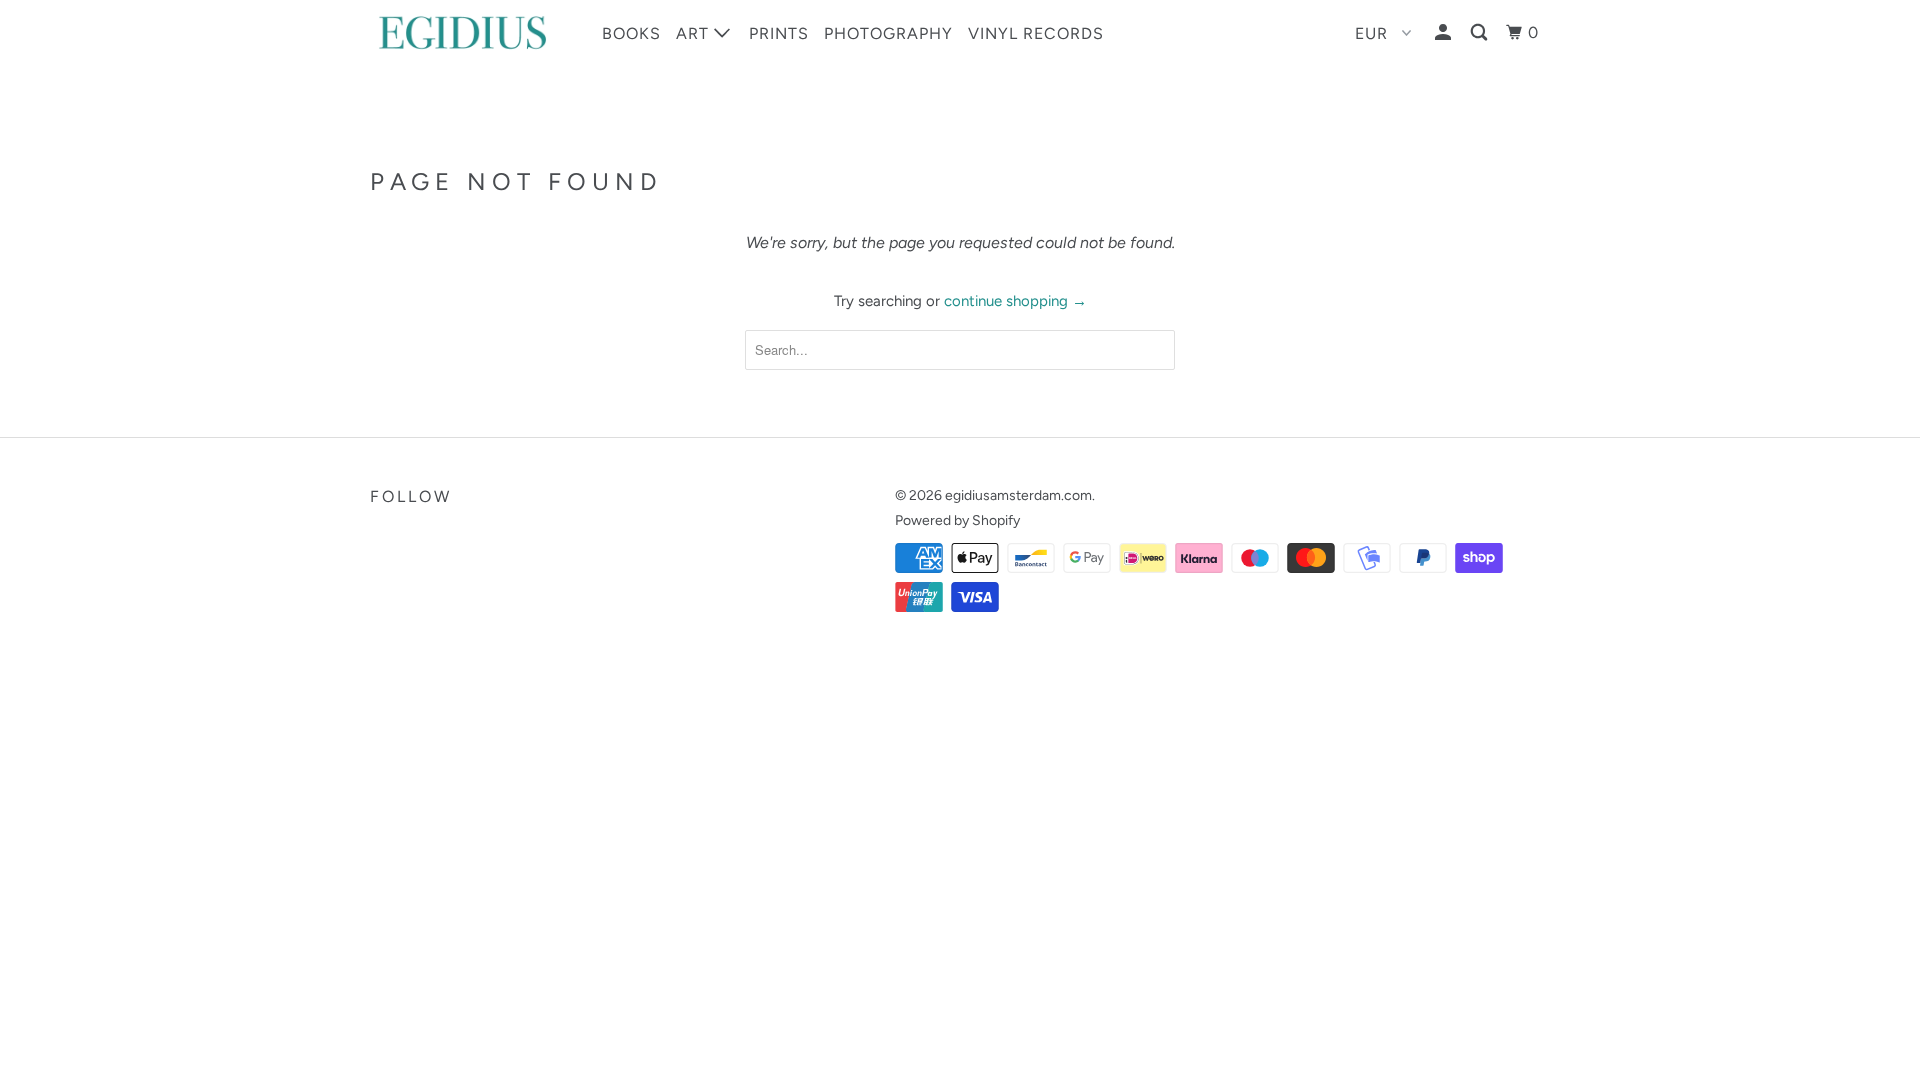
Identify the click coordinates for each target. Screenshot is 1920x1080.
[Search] (1481, 33)
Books (631, 33)
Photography (888, 33)
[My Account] (1445, 33)
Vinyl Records (1036, 33)
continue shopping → (1015, 301)
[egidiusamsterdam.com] (472, 32)
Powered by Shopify (957, 520)
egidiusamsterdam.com (1018, 495)
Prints (779, 33)
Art (695, 33)
